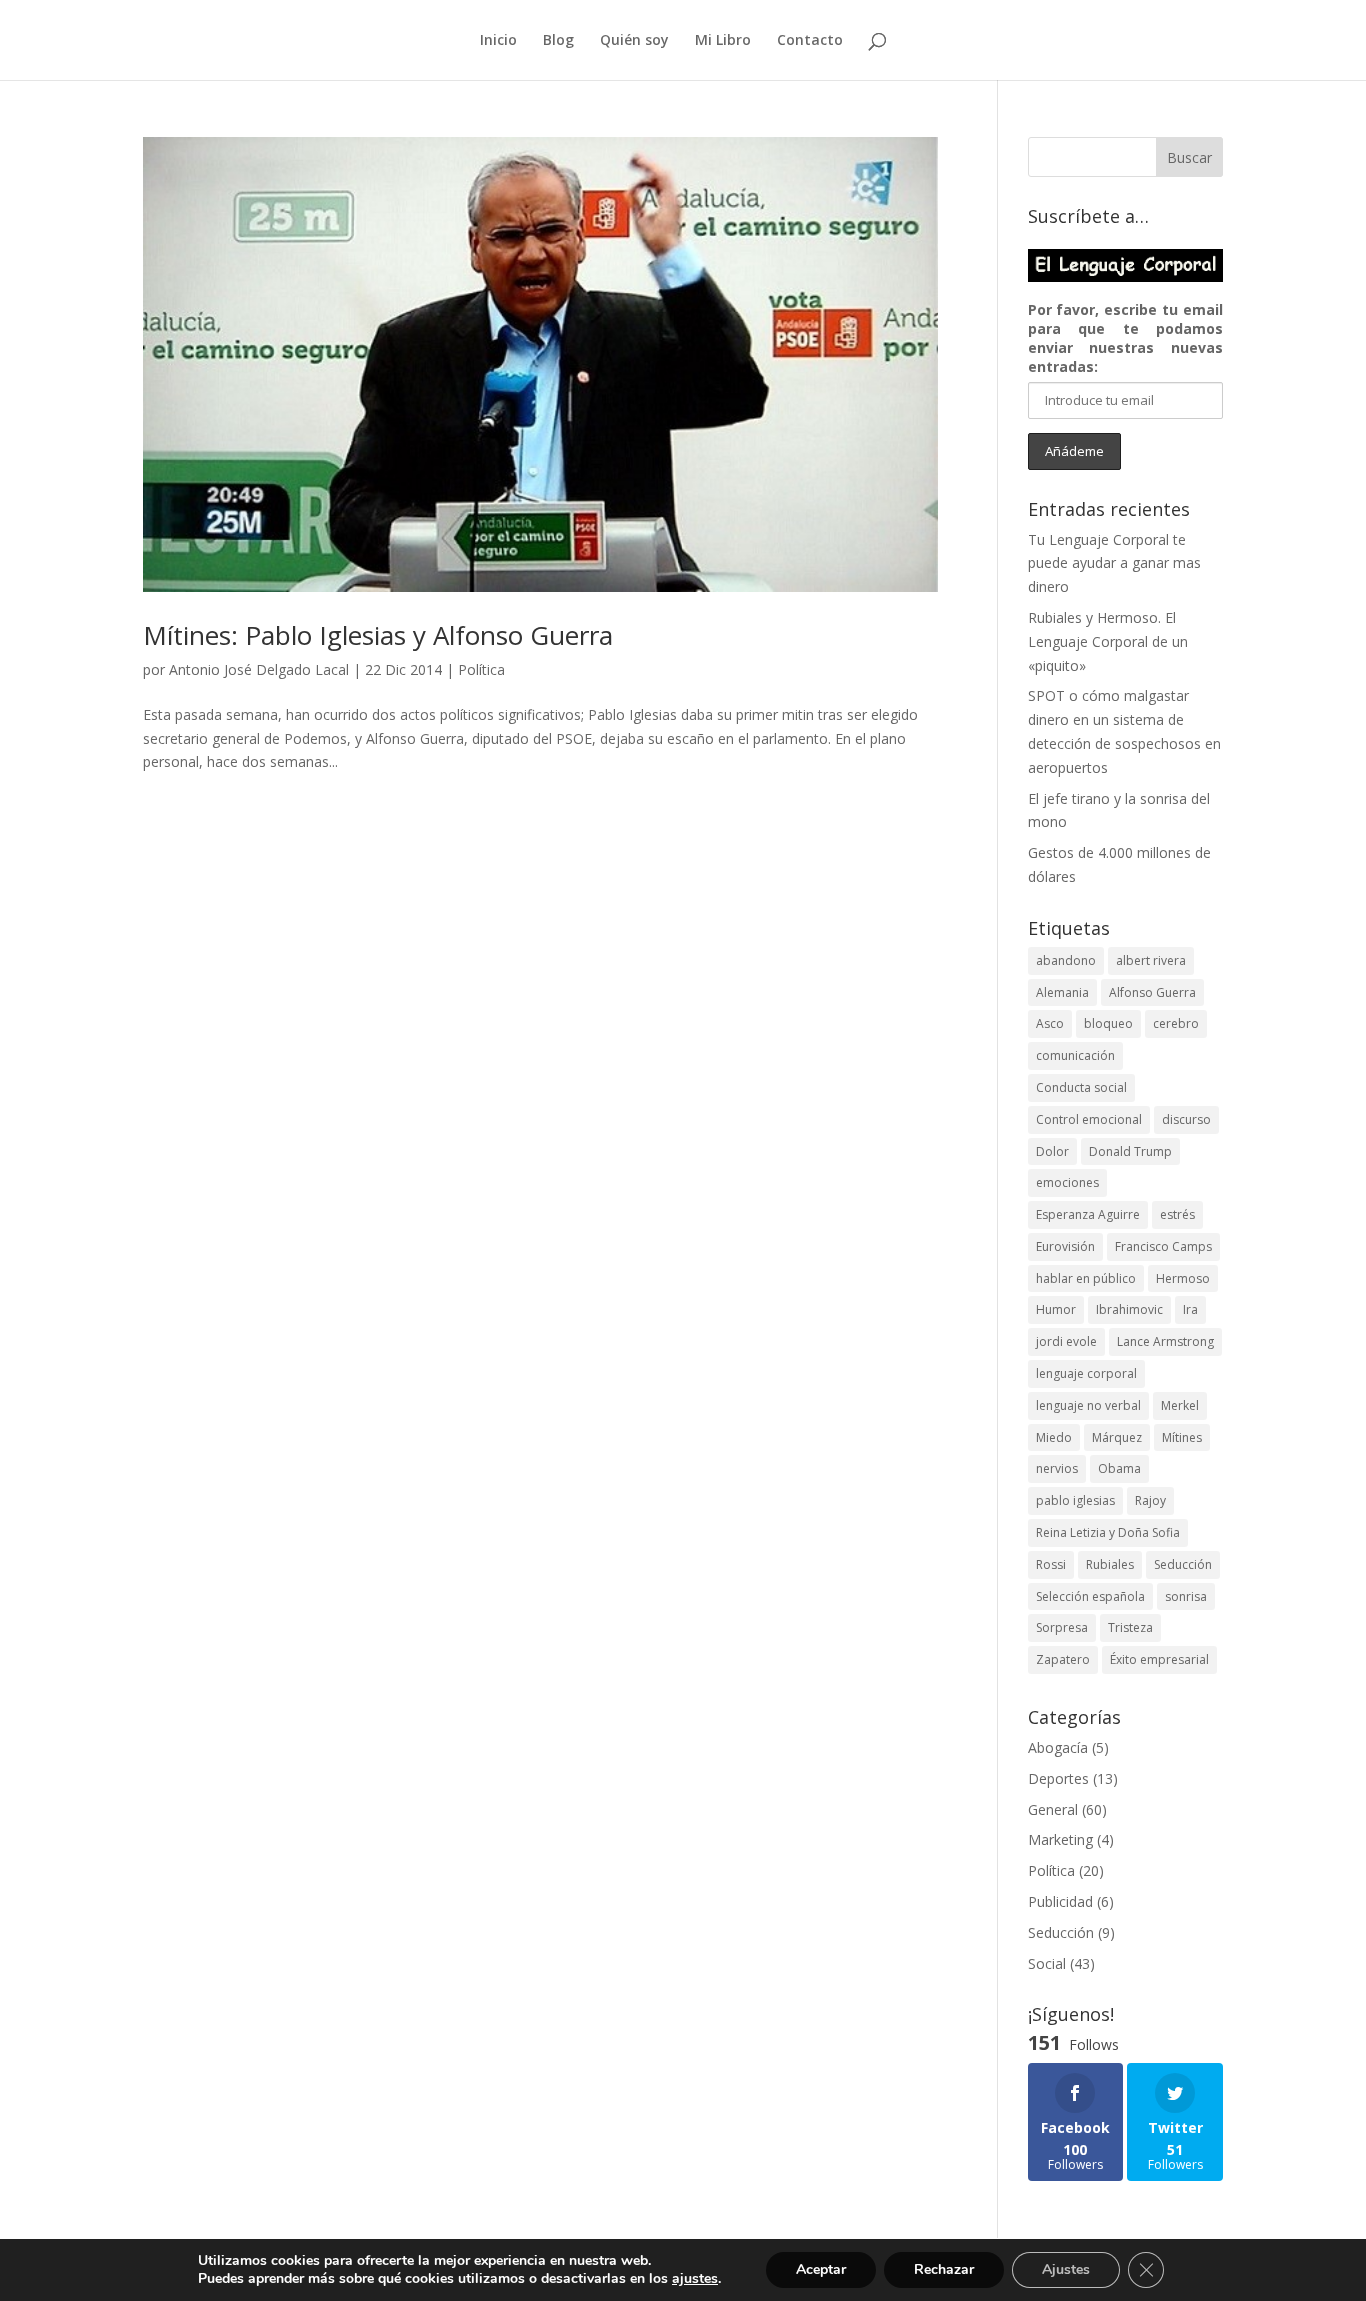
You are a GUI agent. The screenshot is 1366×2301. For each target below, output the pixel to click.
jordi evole (1066, 1341)
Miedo (1054, 1437)
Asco (1050, 1023)
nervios (1057, 1468)
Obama (1119, 1468)
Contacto (810, 41)
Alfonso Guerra (1152, 992)
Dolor (1052, 1151)
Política (481, 669)
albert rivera (1151, 960)
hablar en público (1086, 1278)
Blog (558, 41)
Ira (1190, 1309)
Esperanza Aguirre (1088, 1214)
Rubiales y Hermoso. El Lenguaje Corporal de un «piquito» (1108, 641)
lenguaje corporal (1086, 1373)
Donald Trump (1130, 1151)
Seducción (1183, 1564)
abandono (1066, 960)
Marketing (1060, 1839)
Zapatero (1063, 1659)
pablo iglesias (1075, 1500)
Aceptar (821, 2269)
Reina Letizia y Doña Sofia (1108, 1532)
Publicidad (1060, 1901)
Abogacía (1058, 1747)
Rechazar (944, 2269)
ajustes (695, 2279)
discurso (1186, 1119)
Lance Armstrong (1165, 1341)
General (1053, 1809)
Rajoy (1150, 1500)
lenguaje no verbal (1088, 1405)
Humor (1056, 1309)
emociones (1067, 1182)
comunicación (1075, 1055)
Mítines (1182, 1437)
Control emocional (1089, 1119)
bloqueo (1108, 1023)
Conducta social (1081, 1087)
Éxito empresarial (1159, 1659)
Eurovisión (1065, 1246)
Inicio (498, 41)
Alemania (1062, 992)
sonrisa (1186, 1596)
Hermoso (1183, 1278)
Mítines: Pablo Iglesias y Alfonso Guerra (378, 635)
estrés (1177, 1214)
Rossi (1051, 1564)
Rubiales (1110, 1564)
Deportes (1058, 1778)
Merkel (1180, 1405)
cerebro (1176, 1023)
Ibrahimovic (1129, 1309)
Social (1047, 1963)
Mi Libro (723, 41)
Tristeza (1130, 1627)
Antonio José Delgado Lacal (259, 669)
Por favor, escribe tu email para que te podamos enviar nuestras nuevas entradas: (1125, 338)
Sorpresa (1062, 1627)
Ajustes (1066, 2269)
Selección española (1090, 1596)
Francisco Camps (1163, 1246)
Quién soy (634, 41)
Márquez (1117, 1437)
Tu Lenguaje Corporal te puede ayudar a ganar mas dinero (1114, 563)
